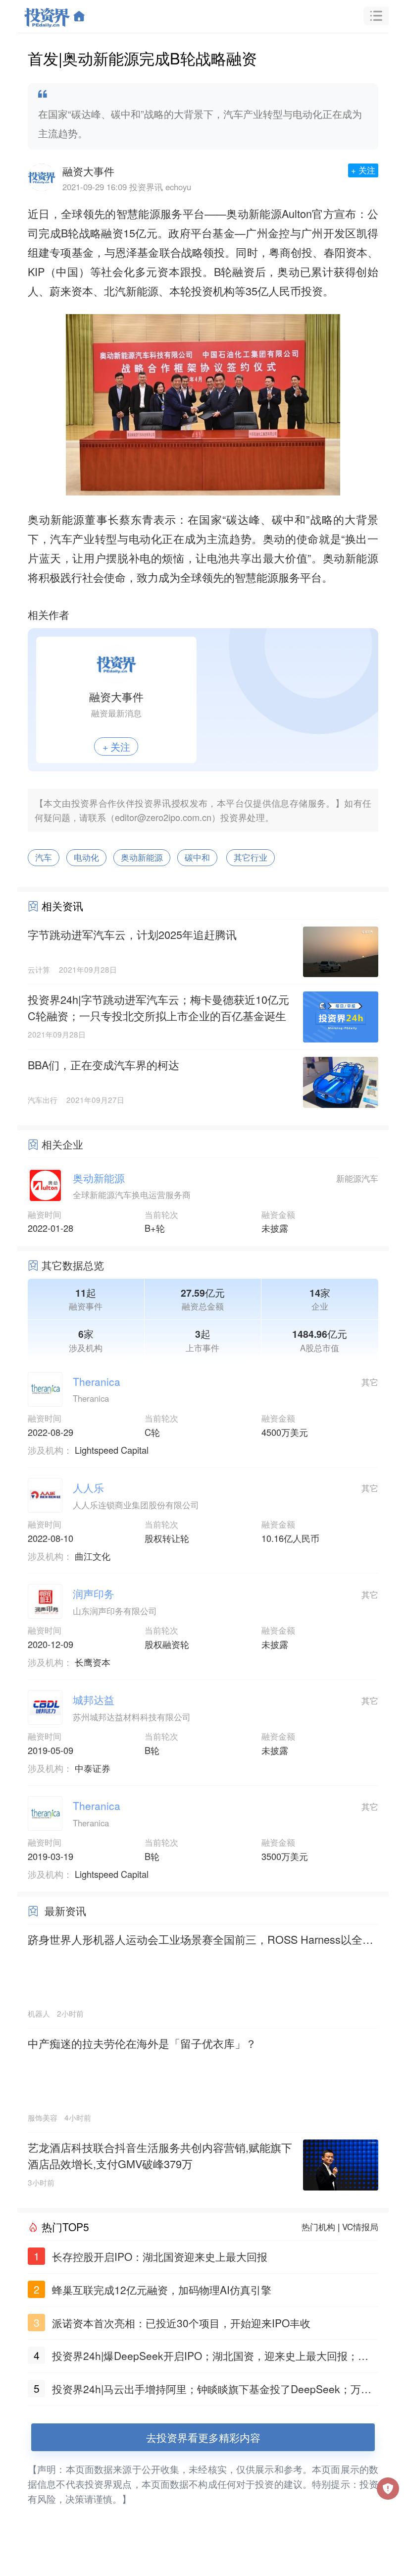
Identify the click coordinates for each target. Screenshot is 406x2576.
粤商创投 (291, 252)
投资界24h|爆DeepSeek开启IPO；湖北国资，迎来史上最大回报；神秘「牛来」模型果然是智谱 (210, 2357)
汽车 (44, 857)
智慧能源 (256, 577)
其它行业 (251, 857)
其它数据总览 (73, 1265)
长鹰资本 (93, 1662)
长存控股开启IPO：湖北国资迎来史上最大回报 (160, 2256)
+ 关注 (363, 170)
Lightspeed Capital (112, 1450)
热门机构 (318, 2227)
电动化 (86, 857)
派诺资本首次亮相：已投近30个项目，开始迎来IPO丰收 (181, 2323)
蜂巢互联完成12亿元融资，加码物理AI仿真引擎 (162, 2290)
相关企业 (62, 1144)
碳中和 (197, 857)
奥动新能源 (142, 857)
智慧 (127, 213)
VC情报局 (360, 2227)
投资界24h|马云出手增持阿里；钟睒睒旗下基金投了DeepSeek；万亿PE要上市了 (215, 2390)
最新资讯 (65, 1911)
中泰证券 (93, 1768)
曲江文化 (93, 1556)
